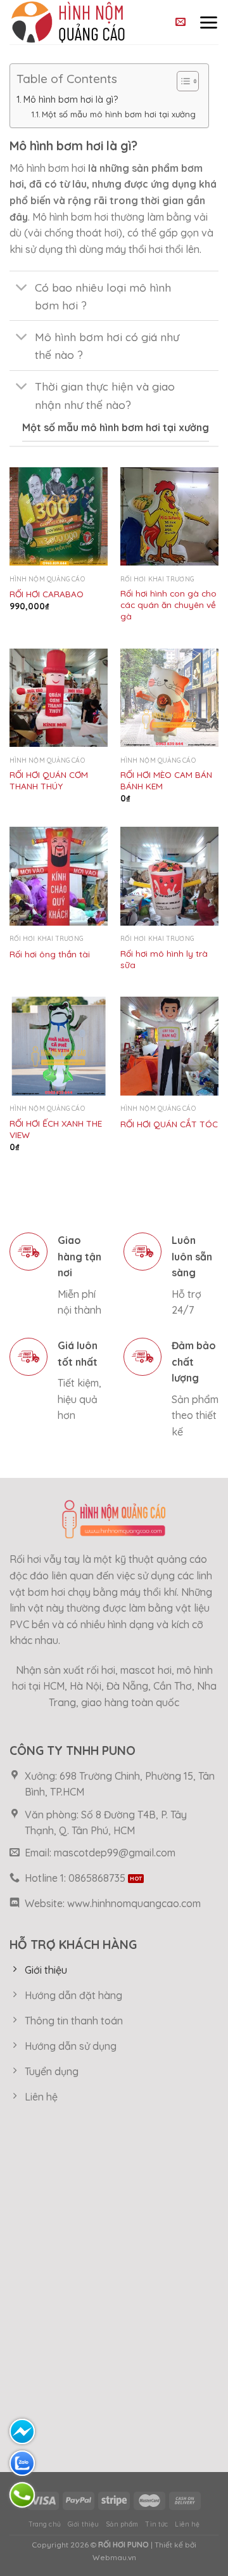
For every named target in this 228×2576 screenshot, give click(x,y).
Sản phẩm (122, 2524)
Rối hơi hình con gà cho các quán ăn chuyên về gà (168, 604)
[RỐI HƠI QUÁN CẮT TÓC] (169, 1046)
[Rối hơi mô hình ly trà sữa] (169, 876)
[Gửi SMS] (22, 2431)
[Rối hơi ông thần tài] (59, 876)
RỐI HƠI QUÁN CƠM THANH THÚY (49, 780)
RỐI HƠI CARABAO (47, 594)
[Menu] (208, 22)
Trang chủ (45, 2524)
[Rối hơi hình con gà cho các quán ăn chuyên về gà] (169, 516)
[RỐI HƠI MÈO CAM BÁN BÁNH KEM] (169, 698)
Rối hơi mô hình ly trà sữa (164, 959)
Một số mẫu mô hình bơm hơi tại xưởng (119, 114)
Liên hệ (187, 2524)
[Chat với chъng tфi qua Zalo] (22, 2463)
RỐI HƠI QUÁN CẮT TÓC (169, 1124)
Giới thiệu (83, 2524)
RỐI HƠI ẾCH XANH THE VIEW (56, 1129)
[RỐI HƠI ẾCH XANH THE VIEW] (59, 1046)
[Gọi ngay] (22, 2495)
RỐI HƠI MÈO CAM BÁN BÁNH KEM (166, 780)
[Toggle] (22, 288)
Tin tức (156, 2524)
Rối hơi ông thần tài (50, 954)
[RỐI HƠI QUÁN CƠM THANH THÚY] (59, 698)
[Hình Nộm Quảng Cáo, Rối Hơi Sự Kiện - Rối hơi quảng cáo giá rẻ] (81, 22)
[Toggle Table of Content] (181, 81)
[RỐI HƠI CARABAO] (59, 516)
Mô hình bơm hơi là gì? (71, 100)
